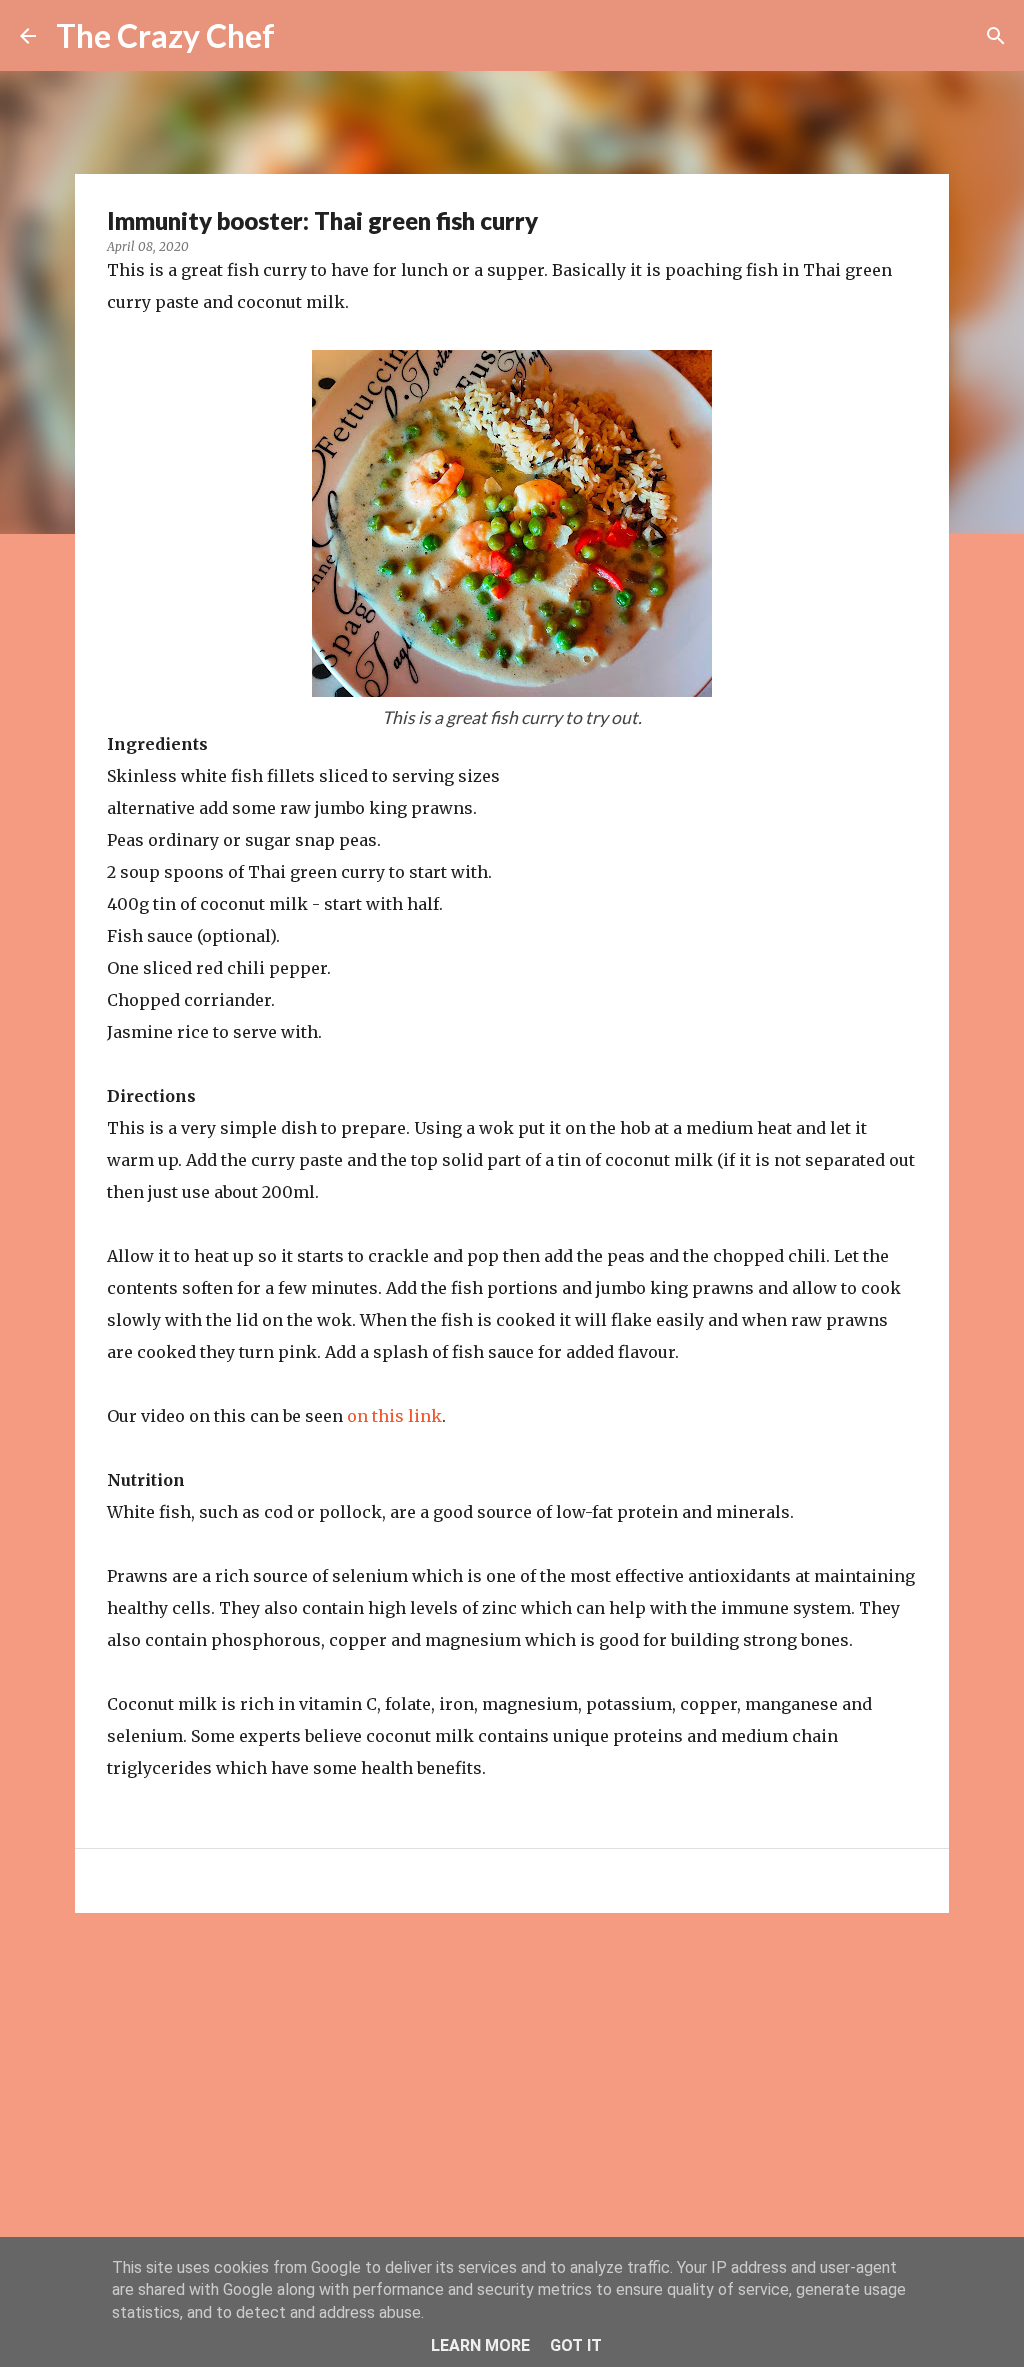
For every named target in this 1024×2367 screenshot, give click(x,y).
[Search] (996, 36)
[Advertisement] (512, 2083)
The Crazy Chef (165, 35)
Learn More (480, 2345)
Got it (576, 2345)
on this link (394, 1416)
